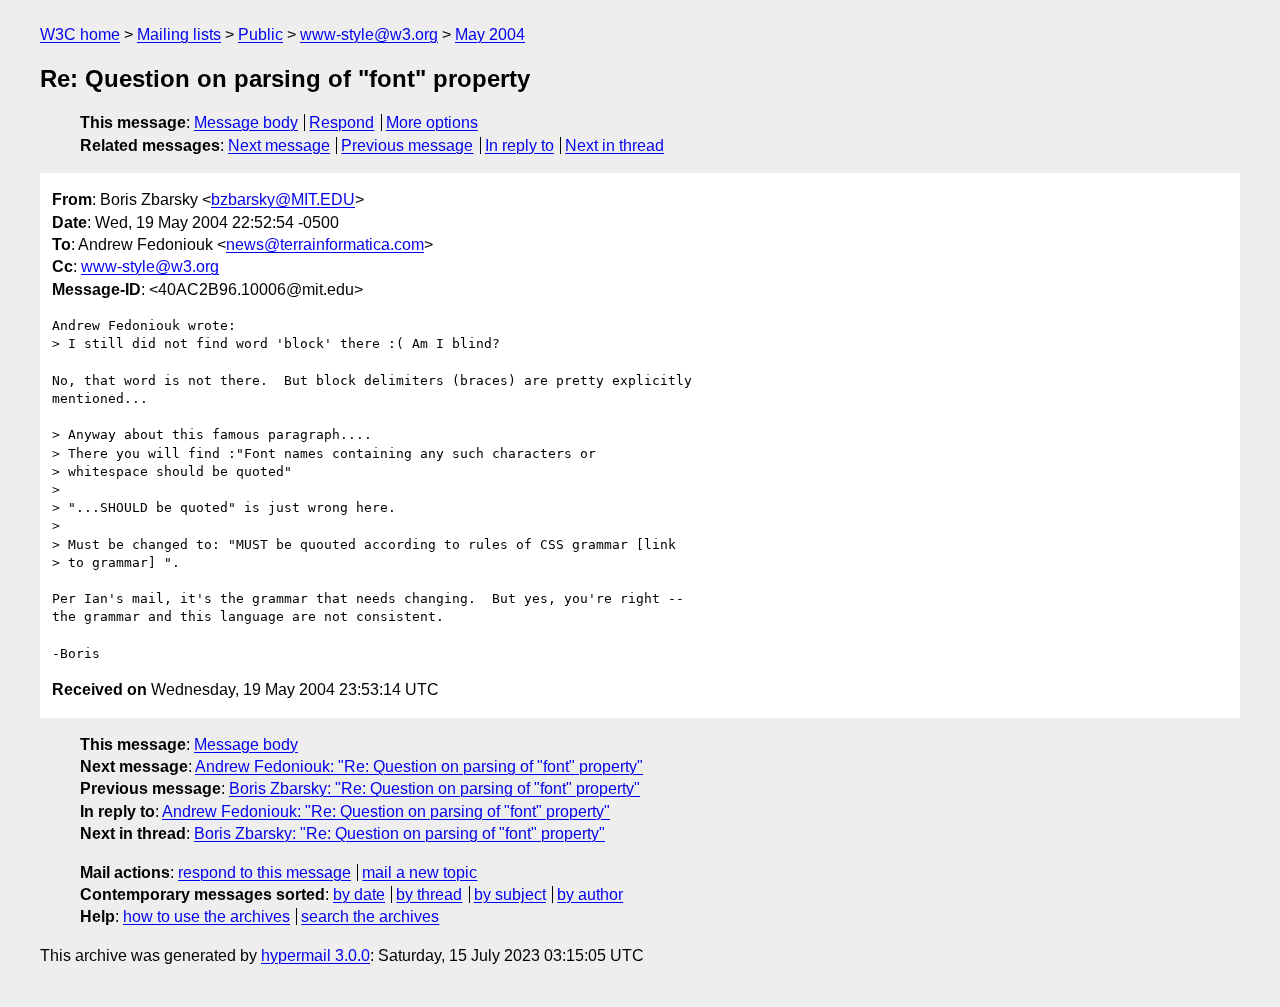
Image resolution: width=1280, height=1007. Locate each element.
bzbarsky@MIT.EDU (283, 199)
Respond (341, 122)
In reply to (519, 145)
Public (260, 34)
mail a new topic (419, 872)
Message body (246, 122)
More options (432, 122)
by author (590, 894)
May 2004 (490, 34)
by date (359, 894)
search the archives (370, 916)
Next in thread (614, 145)
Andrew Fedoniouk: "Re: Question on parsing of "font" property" (419, 766)
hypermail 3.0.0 (315, 955)
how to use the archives (206, 916)
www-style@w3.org (369, 34)
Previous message (407, 145)
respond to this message (264, 872)
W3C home (80, 34)
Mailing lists (179, 34)
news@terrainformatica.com (325, 244)
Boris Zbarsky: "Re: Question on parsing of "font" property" (434, 788)
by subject (510, 894)
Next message (279, 145)
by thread (429, 894)
